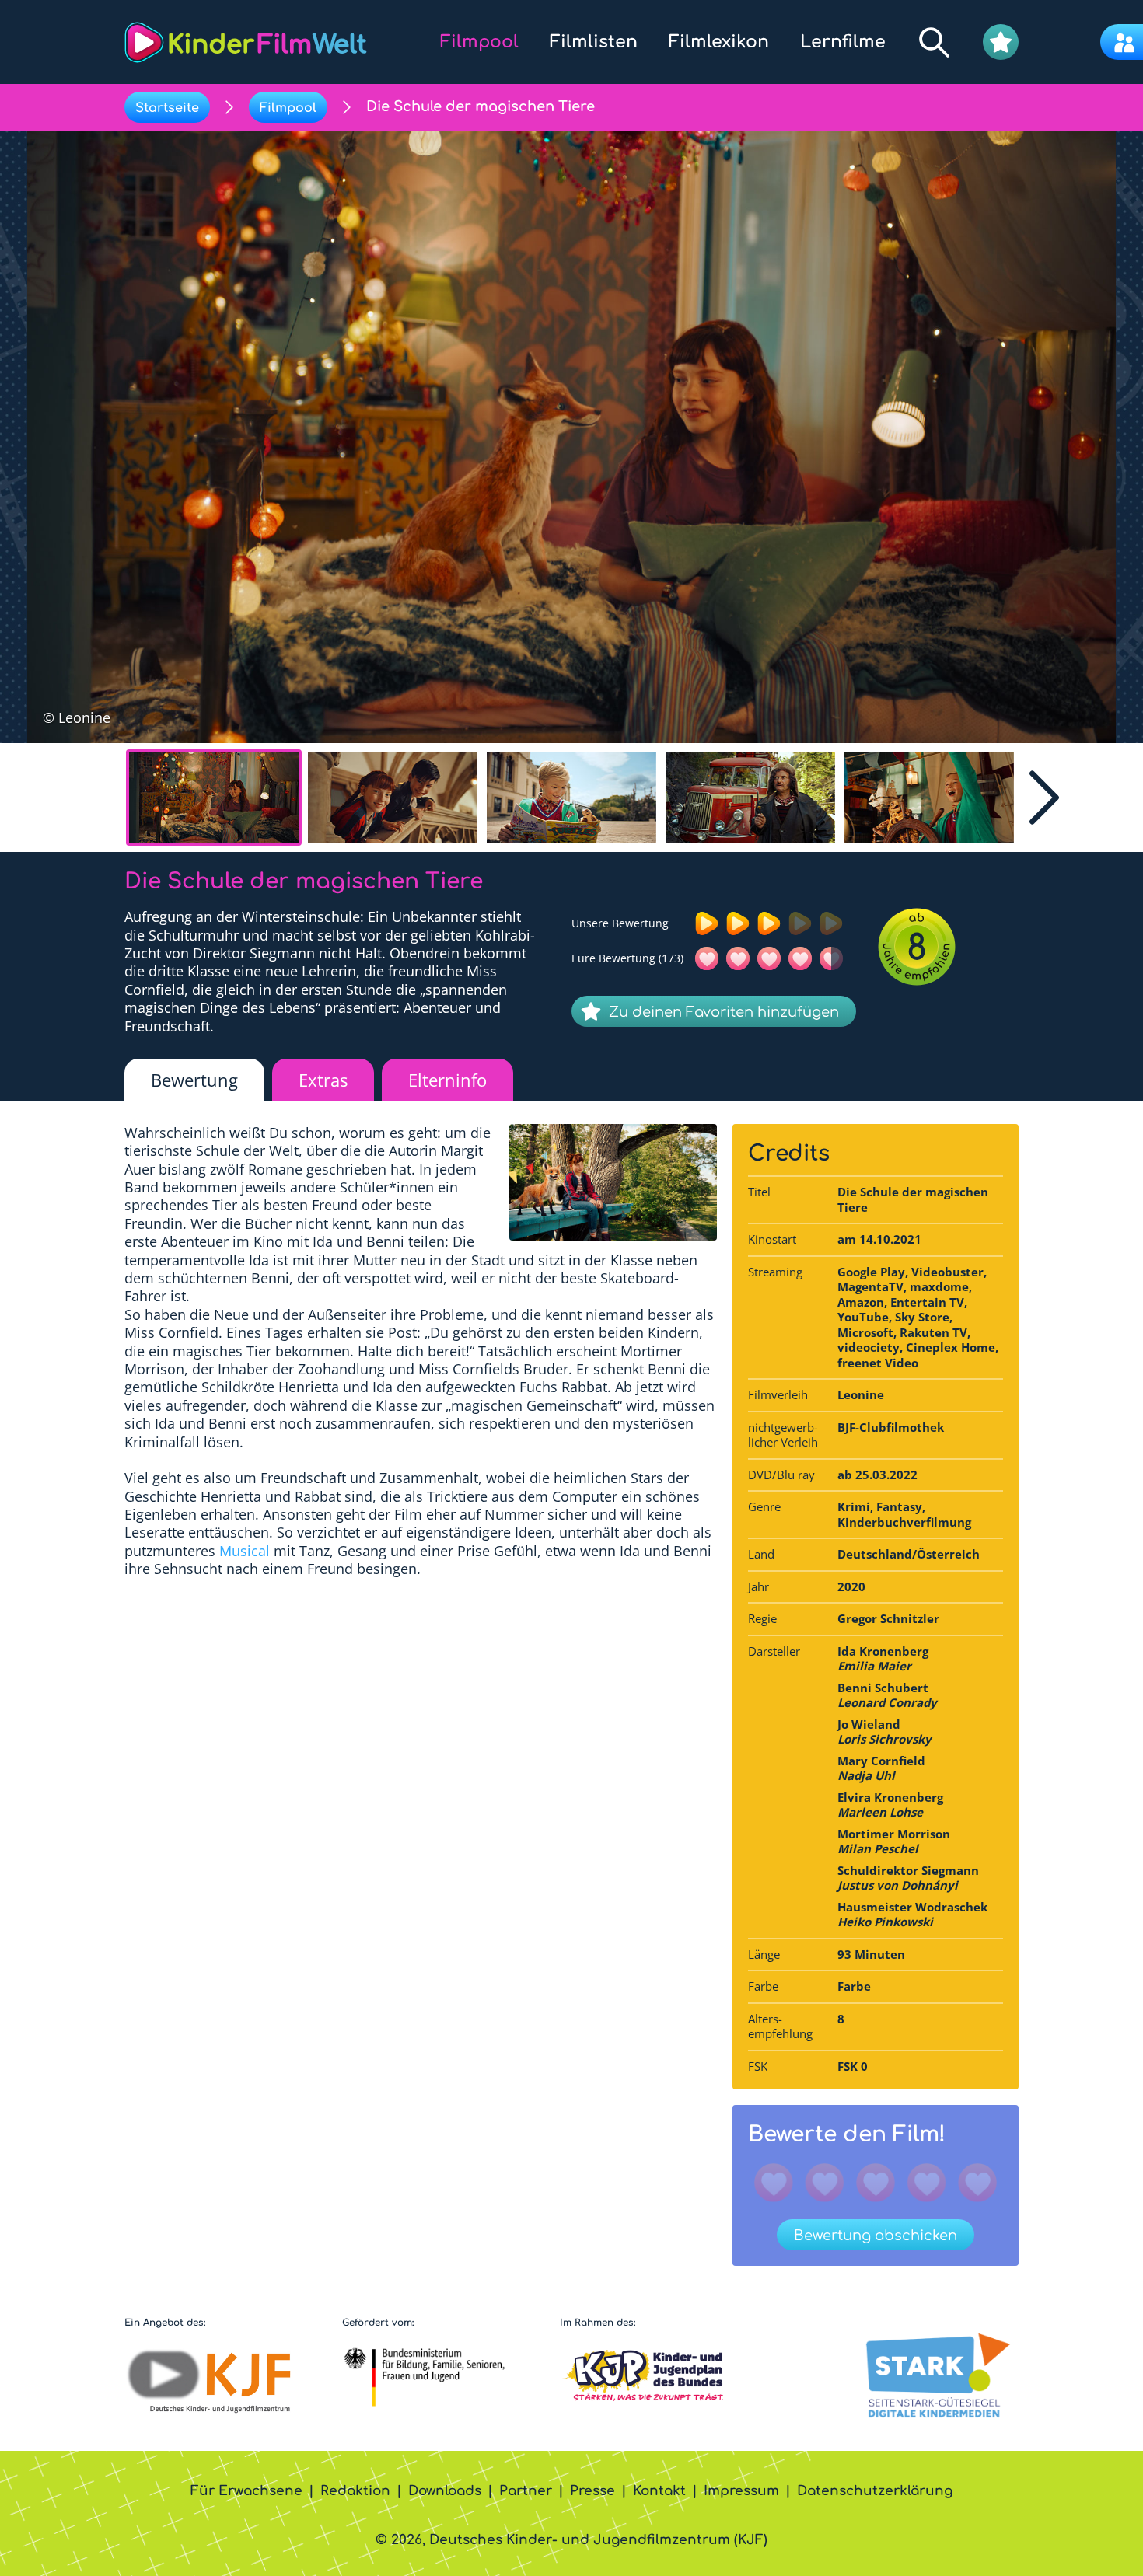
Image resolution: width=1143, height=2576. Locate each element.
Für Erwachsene (246, 2491)
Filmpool (288, 108)
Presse (592, 2491)
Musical (245, 1551)
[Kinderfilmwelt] (246, 42)
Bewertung (194, 1080)
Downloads (445, 2491)
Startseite (167, 108)
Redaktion (355, 2491)
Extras (323, 1080)
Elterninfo (447, 1080)
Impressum (741, 2491)
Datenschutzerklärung (875, 2491)
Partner (526, 2491)
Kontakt (659, 2491)
